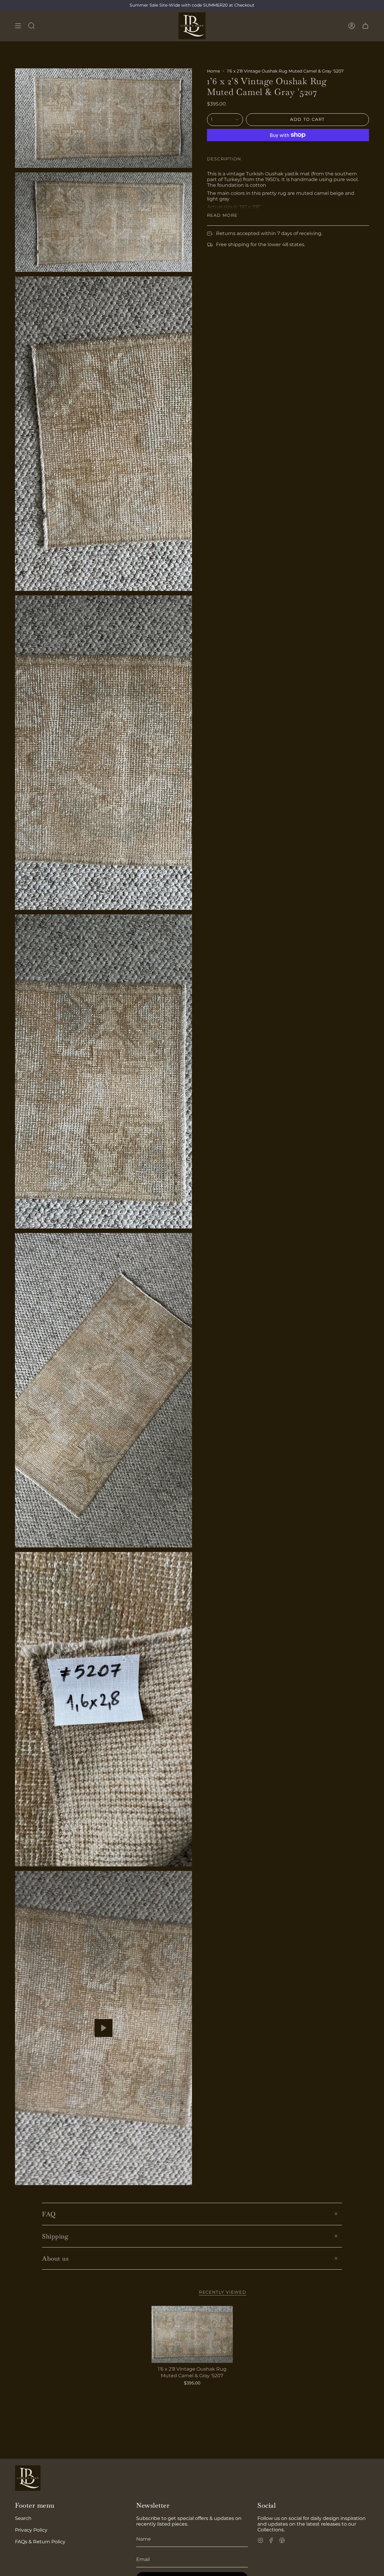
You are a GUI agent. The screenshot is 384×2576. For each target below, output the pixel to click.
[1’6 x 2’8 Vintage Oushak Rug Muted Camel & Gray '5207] (192, 2334)
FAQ (49, 2214)
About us (55, 2258)
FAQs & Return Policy (40, 2542)
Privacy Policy (31, 2530)
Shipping (55, 2236)
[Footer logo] (28, 2478)
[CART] (365, 26)
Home (213, 71)
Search (23, 2518)
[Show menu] (18, 26)
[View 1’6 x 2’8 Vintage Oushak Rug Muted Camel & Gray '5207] (103, 2028)
